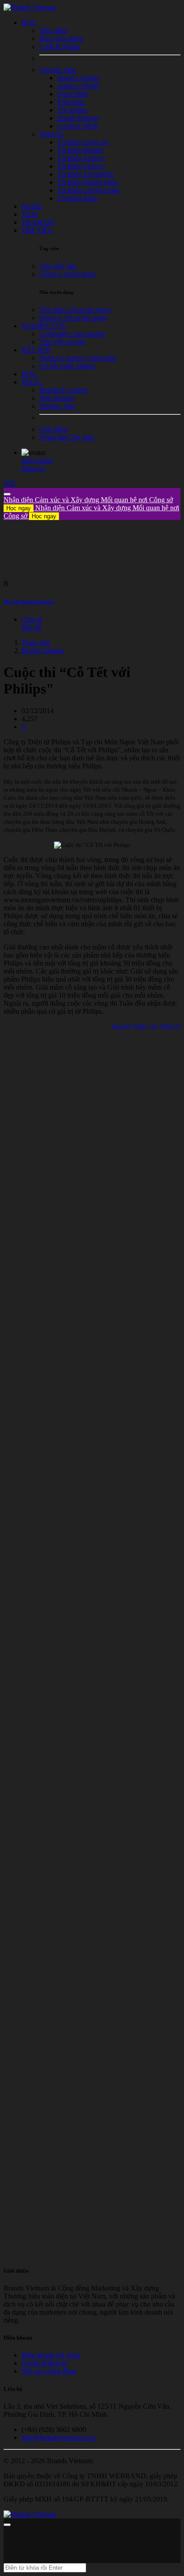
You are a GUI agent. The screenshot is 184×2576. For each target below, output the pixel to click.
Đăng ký (34, 469)
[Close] (7, 494)
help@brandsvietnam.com (58, 2438)
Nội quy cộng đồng (49, 2371)
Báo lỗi (32, 627)
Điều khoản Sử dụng (51, 2355)
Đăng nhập (37, 460)
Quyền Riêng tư (44, 2363)
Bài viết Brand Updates (29, 602)
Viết (9, 484)
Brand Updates (43, 650)
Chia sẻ (32, 619)
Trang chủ (36, 642)
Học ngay (19, 508)
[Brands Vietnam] (30, 7)
